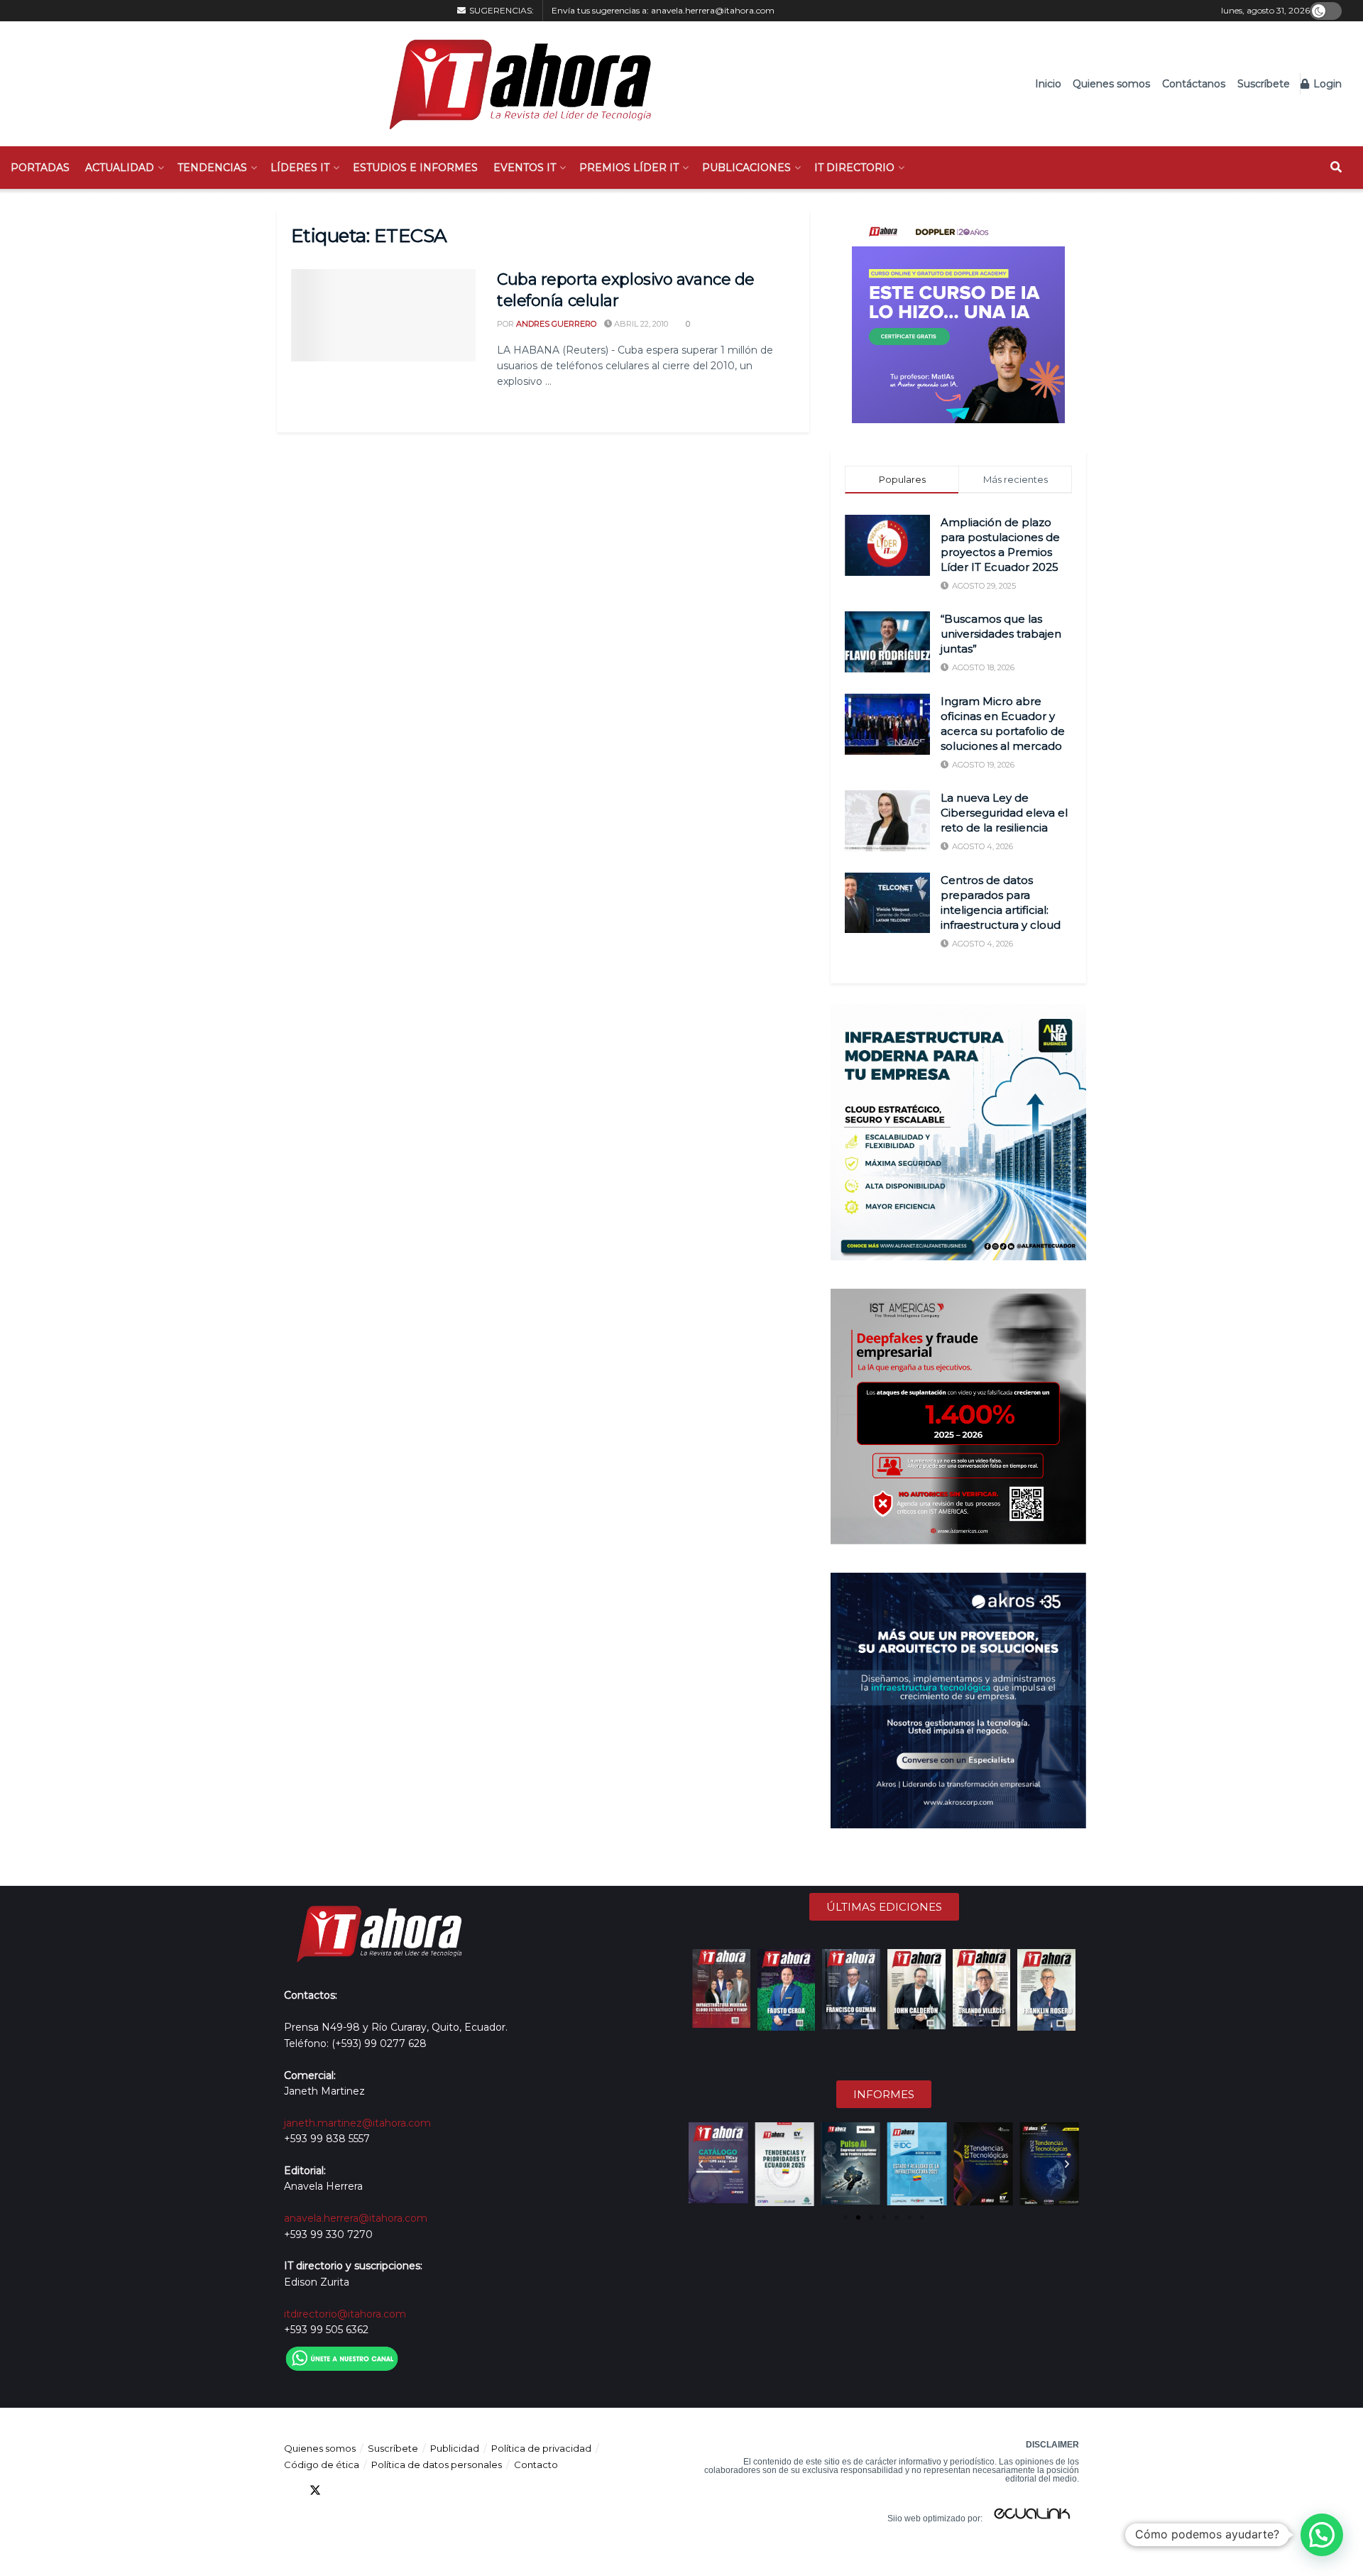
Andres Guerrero (556, 324)
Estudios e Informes (415, 168)
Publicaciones (746, 168)
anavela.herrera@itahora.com (713, 10)
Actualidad (120, 168)
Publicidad (455, 2448)
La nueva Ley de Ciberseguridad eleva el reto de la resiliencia (1004, 813)
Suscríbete (1264, 84)
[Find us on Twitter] (315, 2490)
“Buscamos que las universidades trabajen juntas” (1001, 634)
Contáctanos (1194, 84)
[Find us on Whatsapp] (417, 2490)
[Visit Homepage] (513, 84)
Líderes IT (300, 168)
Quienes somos (1111, 84)
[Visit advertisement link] (958, 317)
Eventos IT (525, 168)
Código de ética (322, 2465)
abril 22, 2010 (640, 324)
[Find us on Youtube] (366, 2490)
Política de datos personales (437, 2465)
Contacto (536, 2465)
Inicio (1048, 84)
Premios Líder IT (629, 168)
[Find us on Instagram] (392, 2490)
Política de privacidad (541, 2448)
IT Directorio (854, 168)
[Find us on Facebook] (290, 2490)
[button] (701, 2164)
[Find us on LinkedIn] (341, 2490)
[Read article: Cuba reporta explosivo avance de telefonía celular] (383, 315)
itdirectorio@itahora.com (345, 2314)
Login (1326, 84)
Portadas (40, 168)
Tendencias (212, 168)
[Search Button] (1336, 168)
